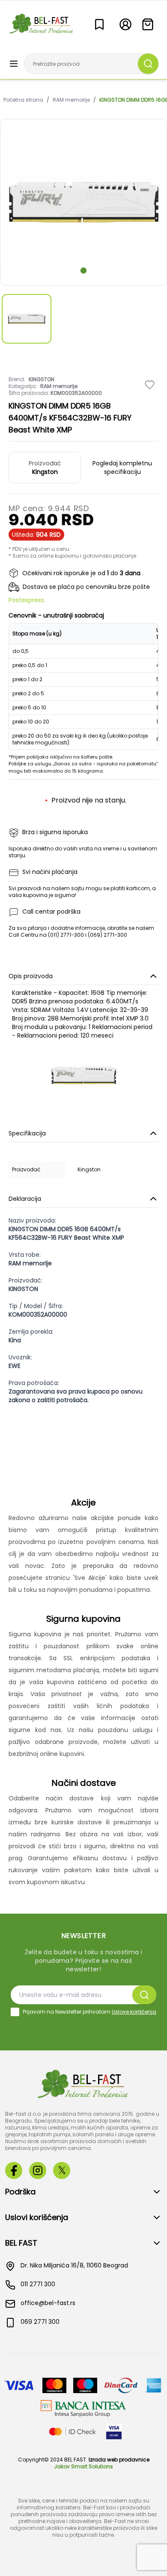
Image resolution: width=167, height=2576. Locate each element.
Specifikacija (27, 1133)
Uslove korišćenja (134, 2012)
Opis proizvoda (31, 976)
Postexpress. (27, 600)
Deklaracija (25, 1199)
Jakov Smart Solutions (83, 2466)
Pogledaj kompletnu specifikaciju (122, 468)
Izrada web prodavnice (119, 2460)
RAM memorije (71, 100)
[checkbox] (15, 2012)
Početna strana (23, 100)
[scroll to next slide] (83, 271)
